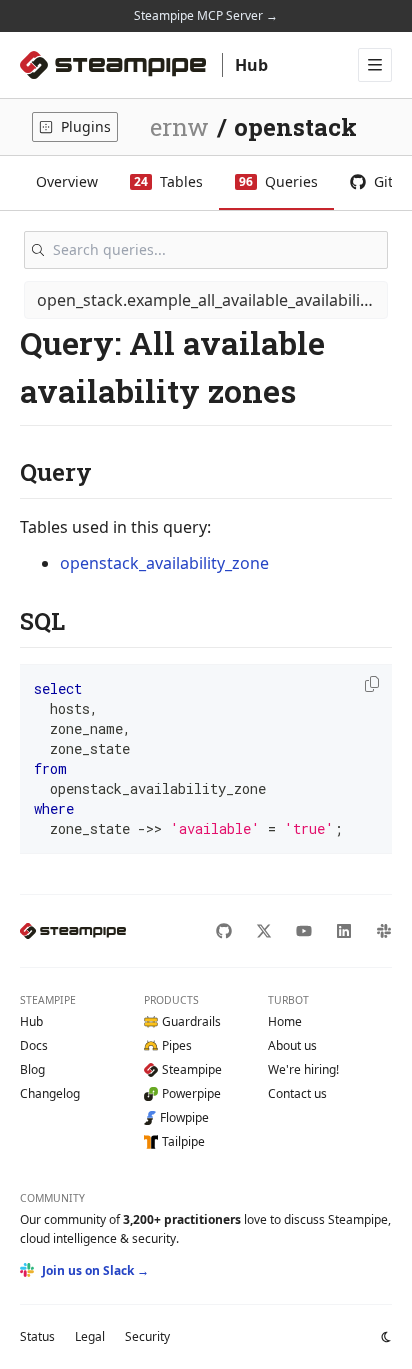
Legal (90, 1336)
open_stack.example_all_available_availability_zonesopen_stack (212, 300)
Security (147, 1336)
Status (37, 1336)
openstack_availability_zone (164, 563)
